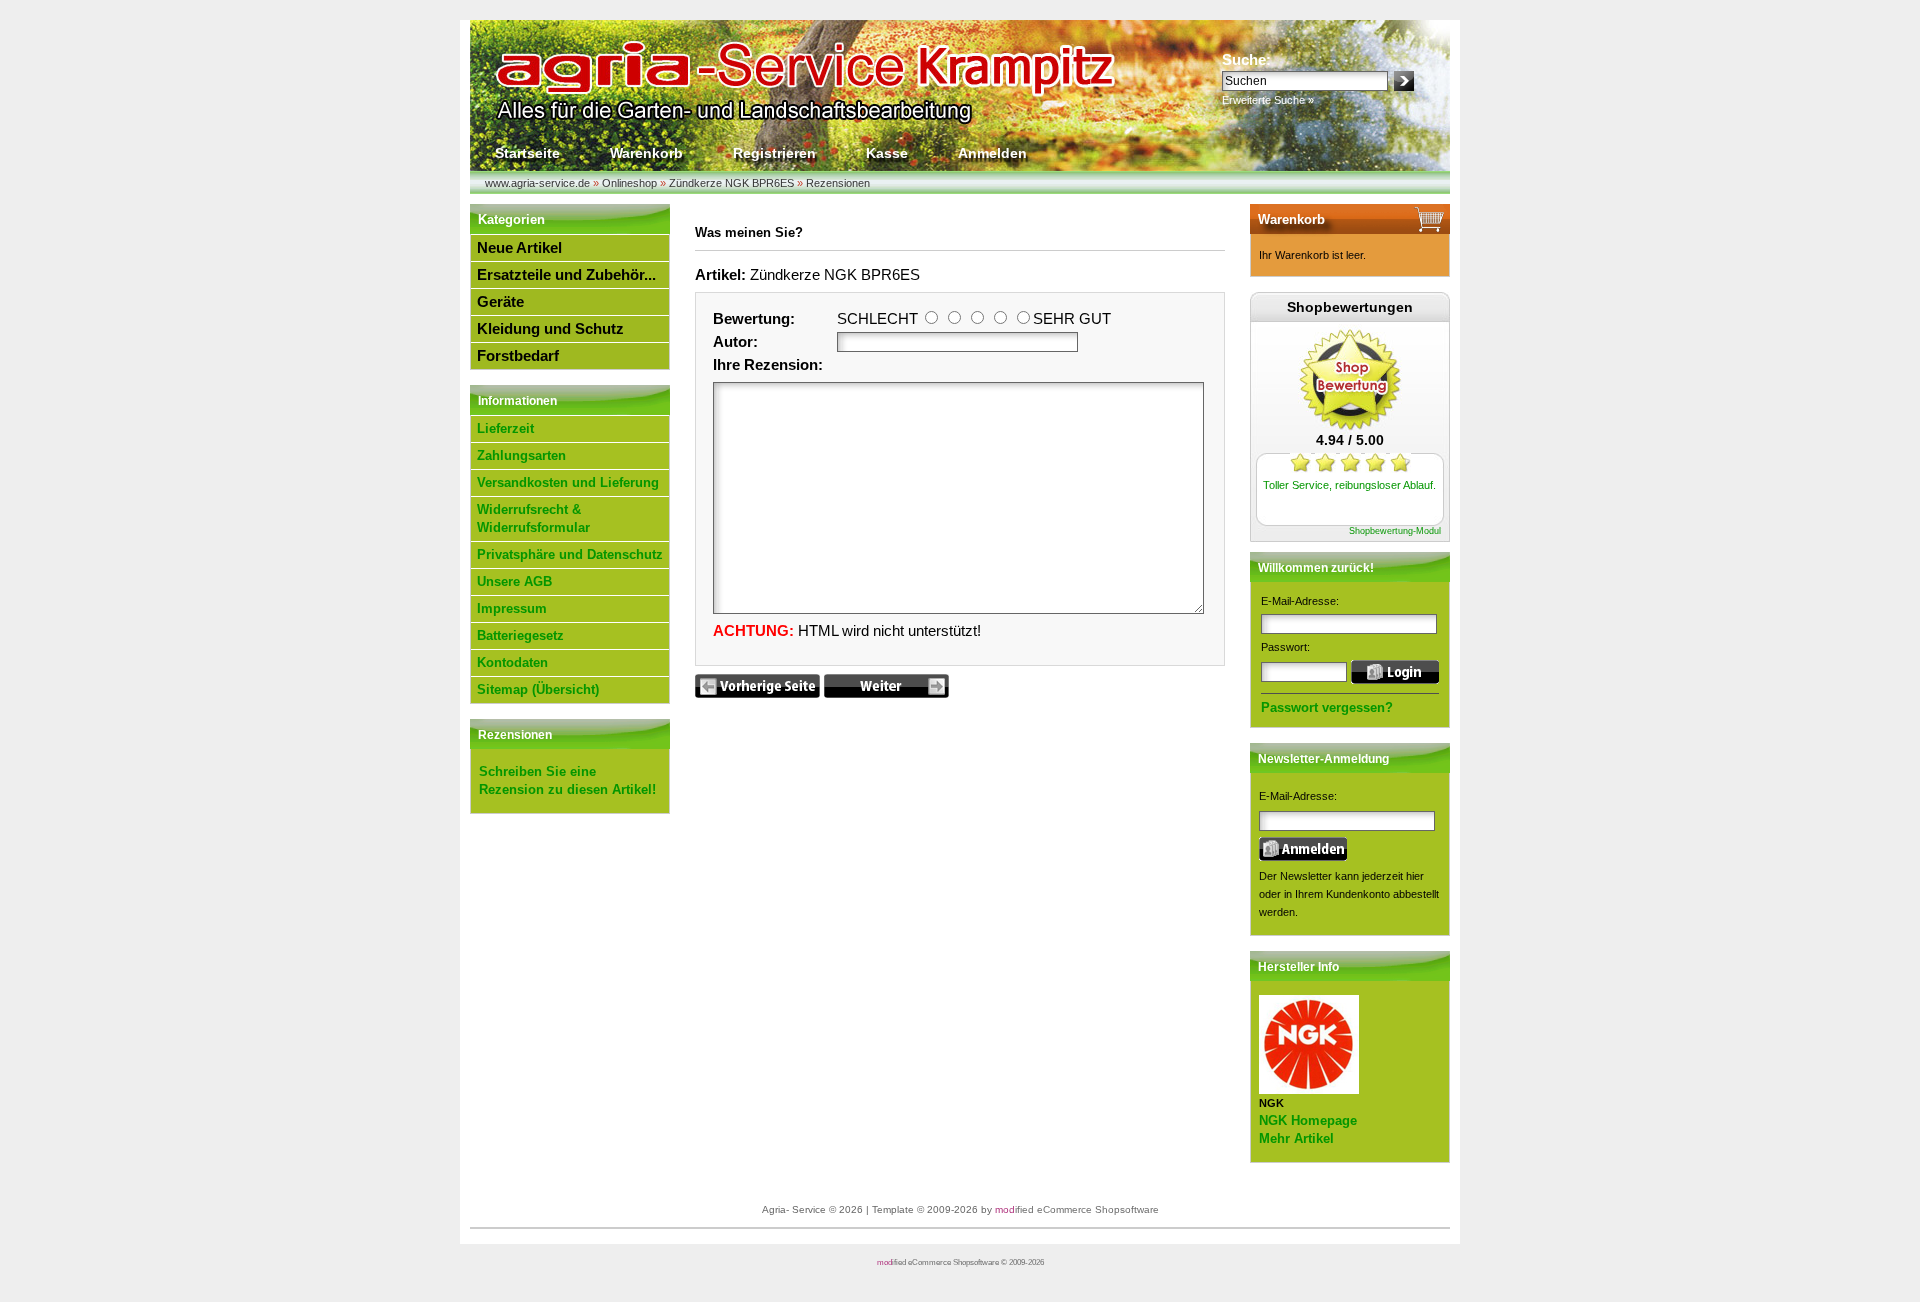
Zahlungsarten (521, 455)
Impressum (512, 608)
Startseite (527, 153)
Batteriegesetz (520, 635)
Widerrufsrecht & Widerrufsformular (533, 518)
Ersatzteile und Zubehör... (566, 274)
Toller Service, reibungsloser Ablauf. (1349, 485)
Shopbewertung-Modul (1395, 531)
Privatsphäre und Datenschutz (570, 554)
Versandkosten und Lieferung (568, 482)
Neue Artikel (519, 247)
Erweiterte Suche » (1268, 100)
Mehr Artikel (1296, 1138)
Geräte (500, 301)
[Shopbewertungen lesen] (1350, 426)
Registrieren (774, 153)
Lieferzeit (505, 428)
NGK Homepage (1308, 1120)
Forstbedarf (518, 355)
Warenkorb (646, 153)
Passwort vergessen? (1327, 707)
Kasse (887, 153)
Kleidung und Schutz (550, 328)
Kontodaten (512, 662)
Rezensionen (515, 735)
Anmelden (992, 153)
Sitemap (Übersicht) (538, 689)
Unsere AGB (514, 581)
